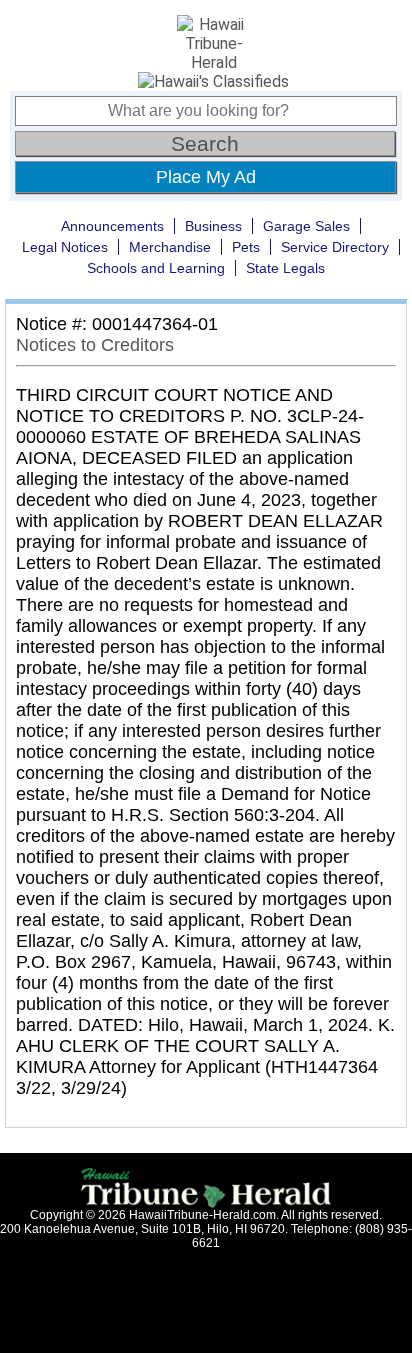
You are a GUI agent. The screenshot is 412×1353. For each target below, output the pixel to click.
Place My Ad (206, 177)
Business (213, 226)
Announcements (112, 226)
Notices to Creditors (95, 345)
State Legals (285, 268)
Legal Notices (65, 247)
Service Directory (335, 247)
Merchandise (170, 247)
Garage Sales (306, 226)
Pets (246, 247)
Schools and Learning (156, 268)
